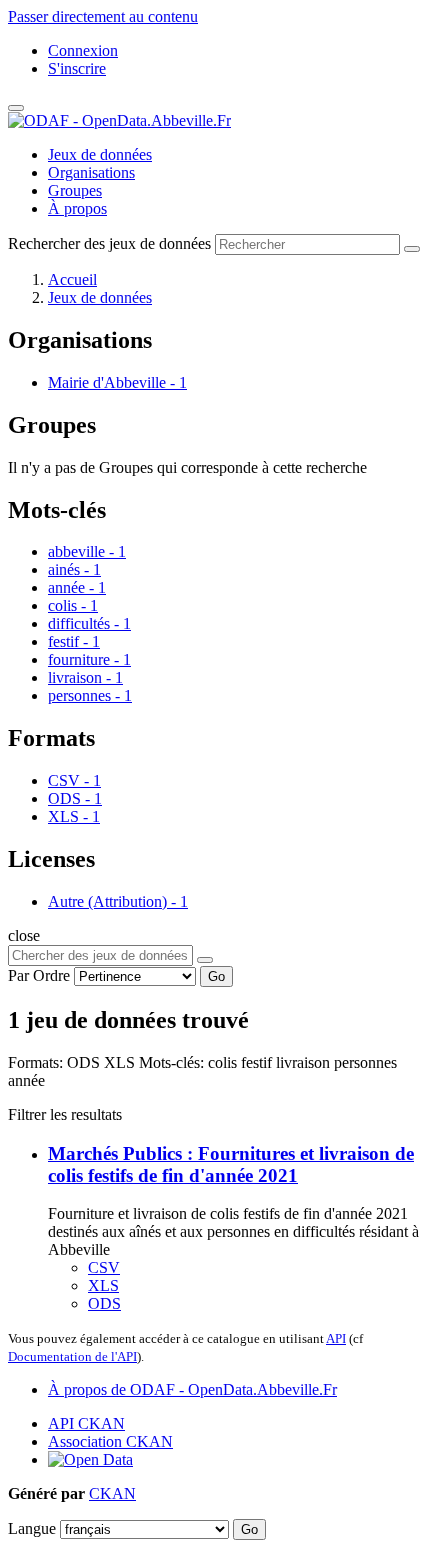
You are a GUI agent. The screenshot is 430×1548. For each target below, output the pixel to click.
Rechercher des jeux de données (109, 243)
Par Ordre (39, 975)
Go (216, 976)
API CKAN (86, 1423)
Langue (32, 1528)
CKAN (112, 1493)
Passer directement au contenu (103, 16)
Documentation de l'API (72, 1356)
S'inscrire (77, 68)
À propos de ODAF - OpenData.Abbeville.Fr (192, 1389)
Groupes (75, 190)
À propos (77, 208)
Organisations (91, 172)
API (336, 1338)
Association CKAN (110, 1441)
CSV (104, 1267)
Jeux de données (100, 154)
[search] (205, 960)
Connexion (83, 50)
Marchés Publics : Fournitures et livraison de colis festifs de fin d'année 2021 (231, 1164)
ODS (104, 1303)
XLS (103, 1285)
